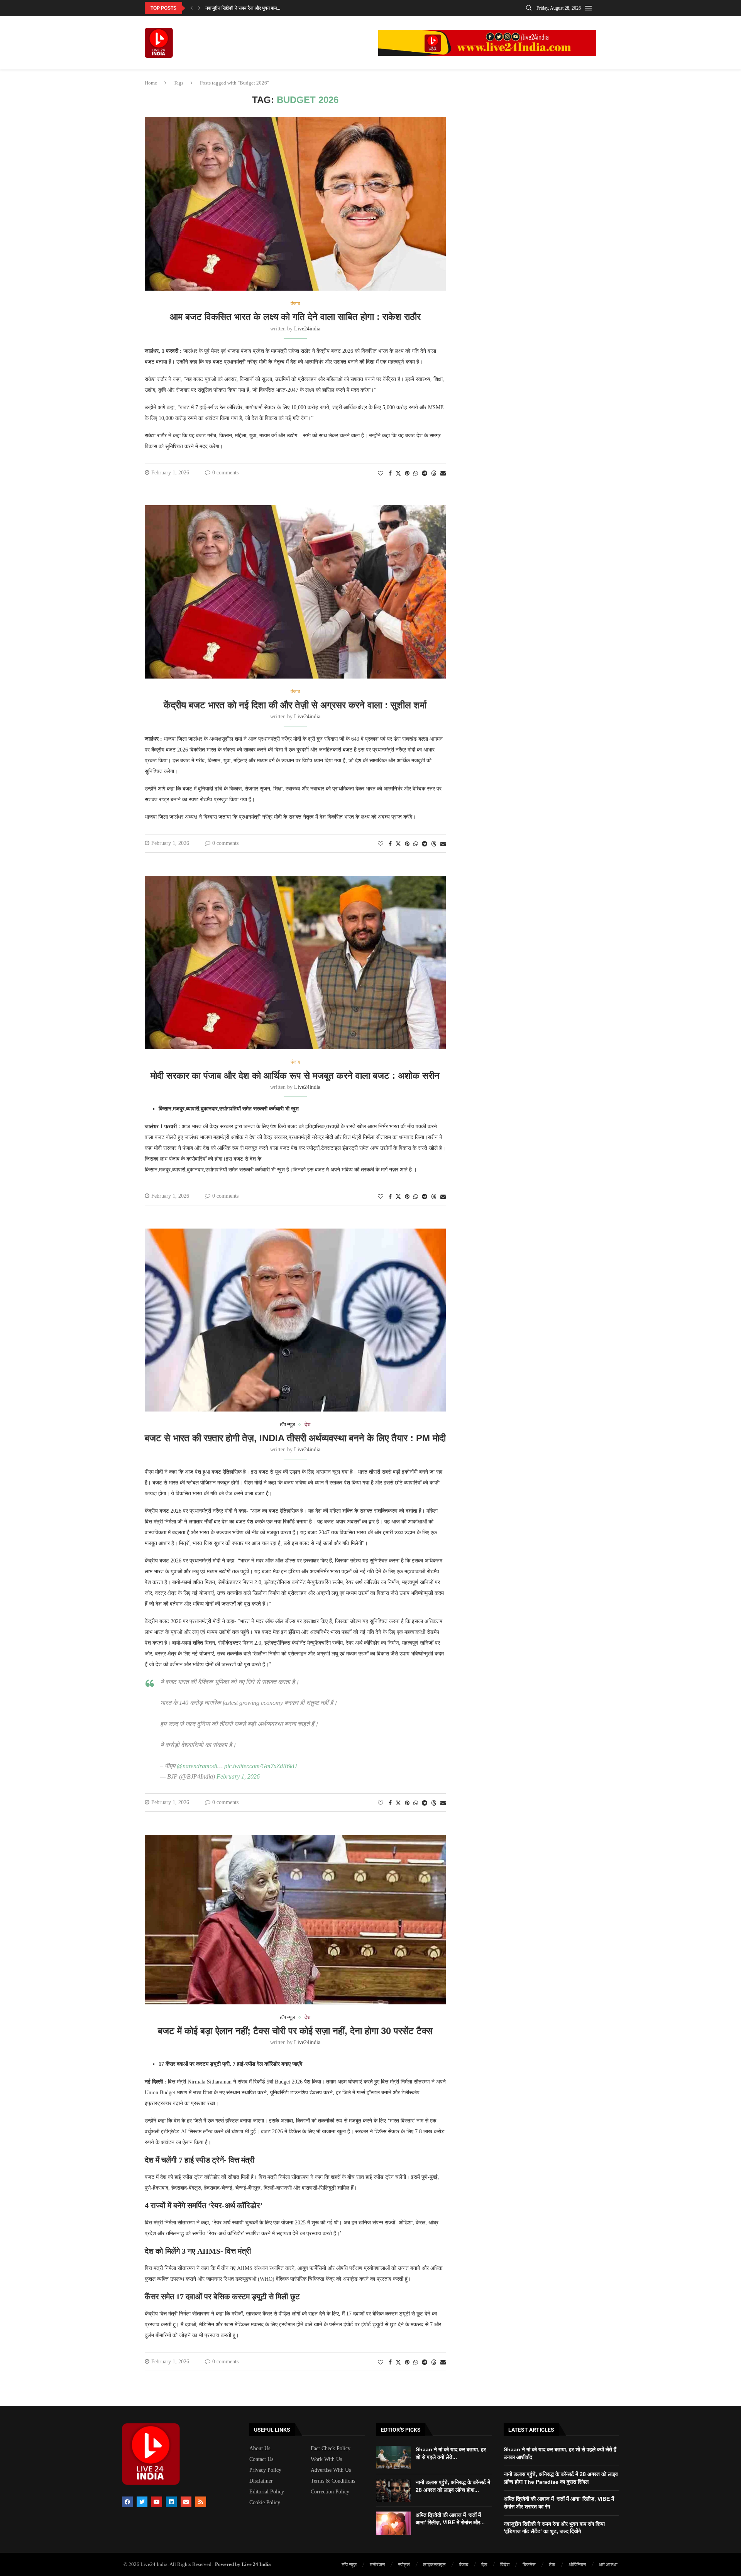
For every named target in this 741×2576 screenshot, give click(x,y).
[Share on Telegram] (425, 474)
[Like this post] (381, 474)
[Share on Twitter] (398, 473)
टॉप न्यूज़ (349, 2565)
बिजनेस (529, 2565)
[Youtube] (157, 2502)
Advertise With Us (331, 2470)
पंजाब (464, 2565)
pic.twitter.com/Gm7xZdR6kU (261, 1766)
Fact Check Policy (331, 2449)
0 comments (225, 473)
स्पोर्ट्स (404, 2565)
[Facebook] (127, 2502)
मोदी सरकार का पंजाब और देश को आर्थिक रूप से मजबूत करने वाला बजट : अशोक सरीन (295, 1076)
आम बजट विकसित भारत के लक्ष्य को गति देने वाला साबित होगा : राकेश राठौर (295, 317)
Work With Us (326, 2459)
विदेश (505, 2565)
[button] (191, 8)
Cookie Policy (265, 2503)
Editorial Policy (267, 2492)
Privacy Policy (265, 2470)
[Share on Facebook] (390, 474)
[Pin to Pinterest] (407, 474)
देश (484, 2565)
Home (151, 83)
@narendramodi (197, 1766)
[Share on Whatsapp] (416, 474)
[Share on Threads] (434, 473)
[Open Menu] (588, 8)
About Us (260, 2449)
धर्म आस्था (608, 2565)
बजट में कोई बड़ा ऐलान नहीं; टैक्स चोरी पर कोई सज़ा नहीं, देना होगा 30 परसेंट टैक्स (295, 2031)
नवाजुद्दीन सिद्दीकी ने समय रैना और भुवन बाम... (243, 8)
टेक (552, 2565)
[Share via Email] (443, 474)
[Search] (529, 8)
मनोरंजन (377, 2565)
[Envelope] (186, 2502)
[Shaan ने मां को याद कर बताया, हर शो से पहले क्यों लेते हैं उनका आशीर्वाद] (394, 2458)
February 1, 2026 (238, 1776)
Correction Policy (330, 2492)
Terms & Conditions (333, 2481)
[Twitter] (142, 2502)
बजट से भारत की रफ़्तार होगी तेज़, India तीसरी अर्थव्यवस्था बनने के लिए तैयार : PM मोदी (295, 1438)
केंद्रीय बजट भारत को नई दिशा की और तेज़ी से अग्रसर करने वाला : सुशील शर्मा (295, 705)
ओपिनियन (577, 2565)
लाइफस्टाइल (434, 2565)
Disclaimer (261, 2481)
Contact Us (261, 2459)
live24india (307, 329)
